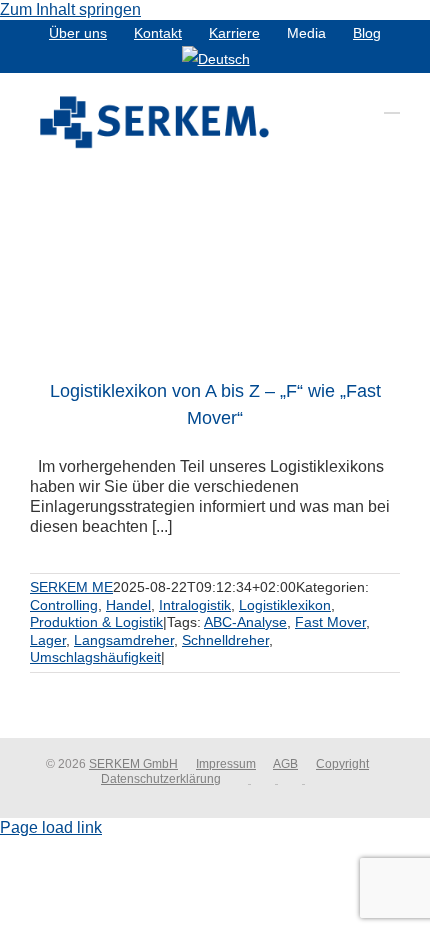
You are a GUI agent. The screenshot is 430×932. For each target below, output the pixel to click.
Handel (128, 605)
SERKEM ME (71, 587)
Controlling (64, 605)
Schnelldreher (225, 640)
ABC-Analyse (245, 622)
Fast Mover (330, 622)
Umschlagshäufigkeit (95, 657)
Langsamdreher (124, 640)
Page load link (51, 827)
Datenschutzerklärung (161, 779)
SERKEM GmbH (133, 764)
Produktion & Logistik (96, 622)
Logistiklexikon (285, 605)
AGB (285, 764)
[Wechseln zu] (216, 59)
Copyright (342, 764)
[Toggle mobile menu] (392, 103)
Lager (48, 640)
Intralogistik (195, 605)
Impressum (226, 764)
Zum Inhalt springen (70, 9)
